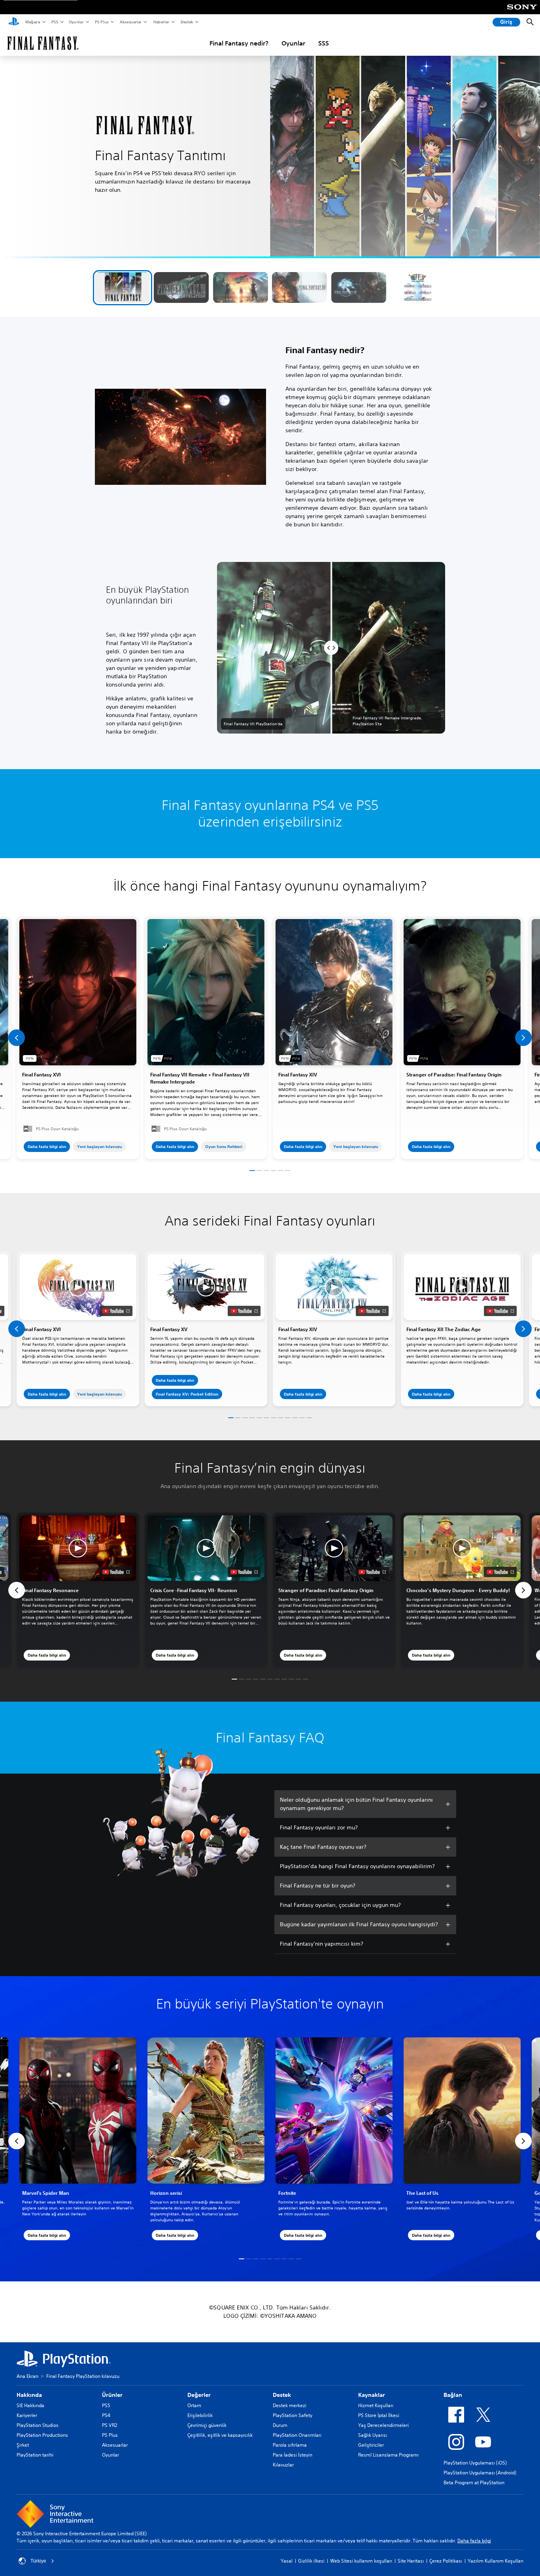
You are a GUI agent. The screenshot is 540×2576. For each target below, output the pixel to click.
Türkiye (38, 2561)
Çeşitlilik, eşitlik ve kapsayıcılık (220, 2435)
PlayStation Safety (293, 2415)
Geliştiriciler (371, 2445)
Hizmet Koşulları (376, 2405)
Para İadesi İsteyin (293, 2455)
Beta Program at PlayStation (474, 2482)
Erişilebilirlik (200, 2415)
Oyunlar (76, 22)
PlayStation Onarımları (297, 2435)
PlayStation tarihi (35, 2455)
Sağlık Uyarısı (373, 2435)
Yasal (287, 2561)
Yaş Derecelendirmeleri (383, 2425)
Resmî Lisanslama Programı (388, 2455)
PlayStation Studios (38, 2425)
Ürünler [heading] (112, 2395)
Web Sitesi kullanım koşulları (361, 2561)
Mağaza (32, 22)
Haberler (161, 22)
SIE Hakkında (30, 2405)
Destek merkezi (290, 2405)
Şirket (23, 2445)
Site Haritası (411, 2561)
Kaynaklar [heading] (372, 2395)
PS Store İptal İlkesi (379, 2415)
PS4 (106, 2415)
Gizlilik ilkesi (311, 2561)
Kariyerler (27, 2415)
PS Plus (101, 22)
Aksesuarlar (130, 22)
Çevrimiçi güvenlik (207, 2425)
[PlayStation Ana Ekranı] (14, 22)
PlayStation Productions (42, 2435)
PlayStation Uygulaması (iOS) (475, 2463)
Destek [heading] (282, 2395)
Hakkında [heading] (29, 2395)
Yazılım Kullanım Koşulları (496, 2561)
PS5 (54, 22)
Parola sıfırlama (290, 2445)
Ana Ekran (27, 2376)
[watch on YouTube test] (116, 1311)
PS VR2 (110, 2425)
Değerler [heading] (199, 2395)
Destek (187, 22)
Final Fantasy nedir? (239, 43)
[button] (122, 287)
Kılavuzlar (283, 2465)
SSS (324, 43)
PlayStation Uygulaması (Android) (480, 2473)
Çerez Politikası (446, 2561)
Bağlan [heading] (453, 2395)
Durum (280, 2425)
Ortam (194, 2405)
